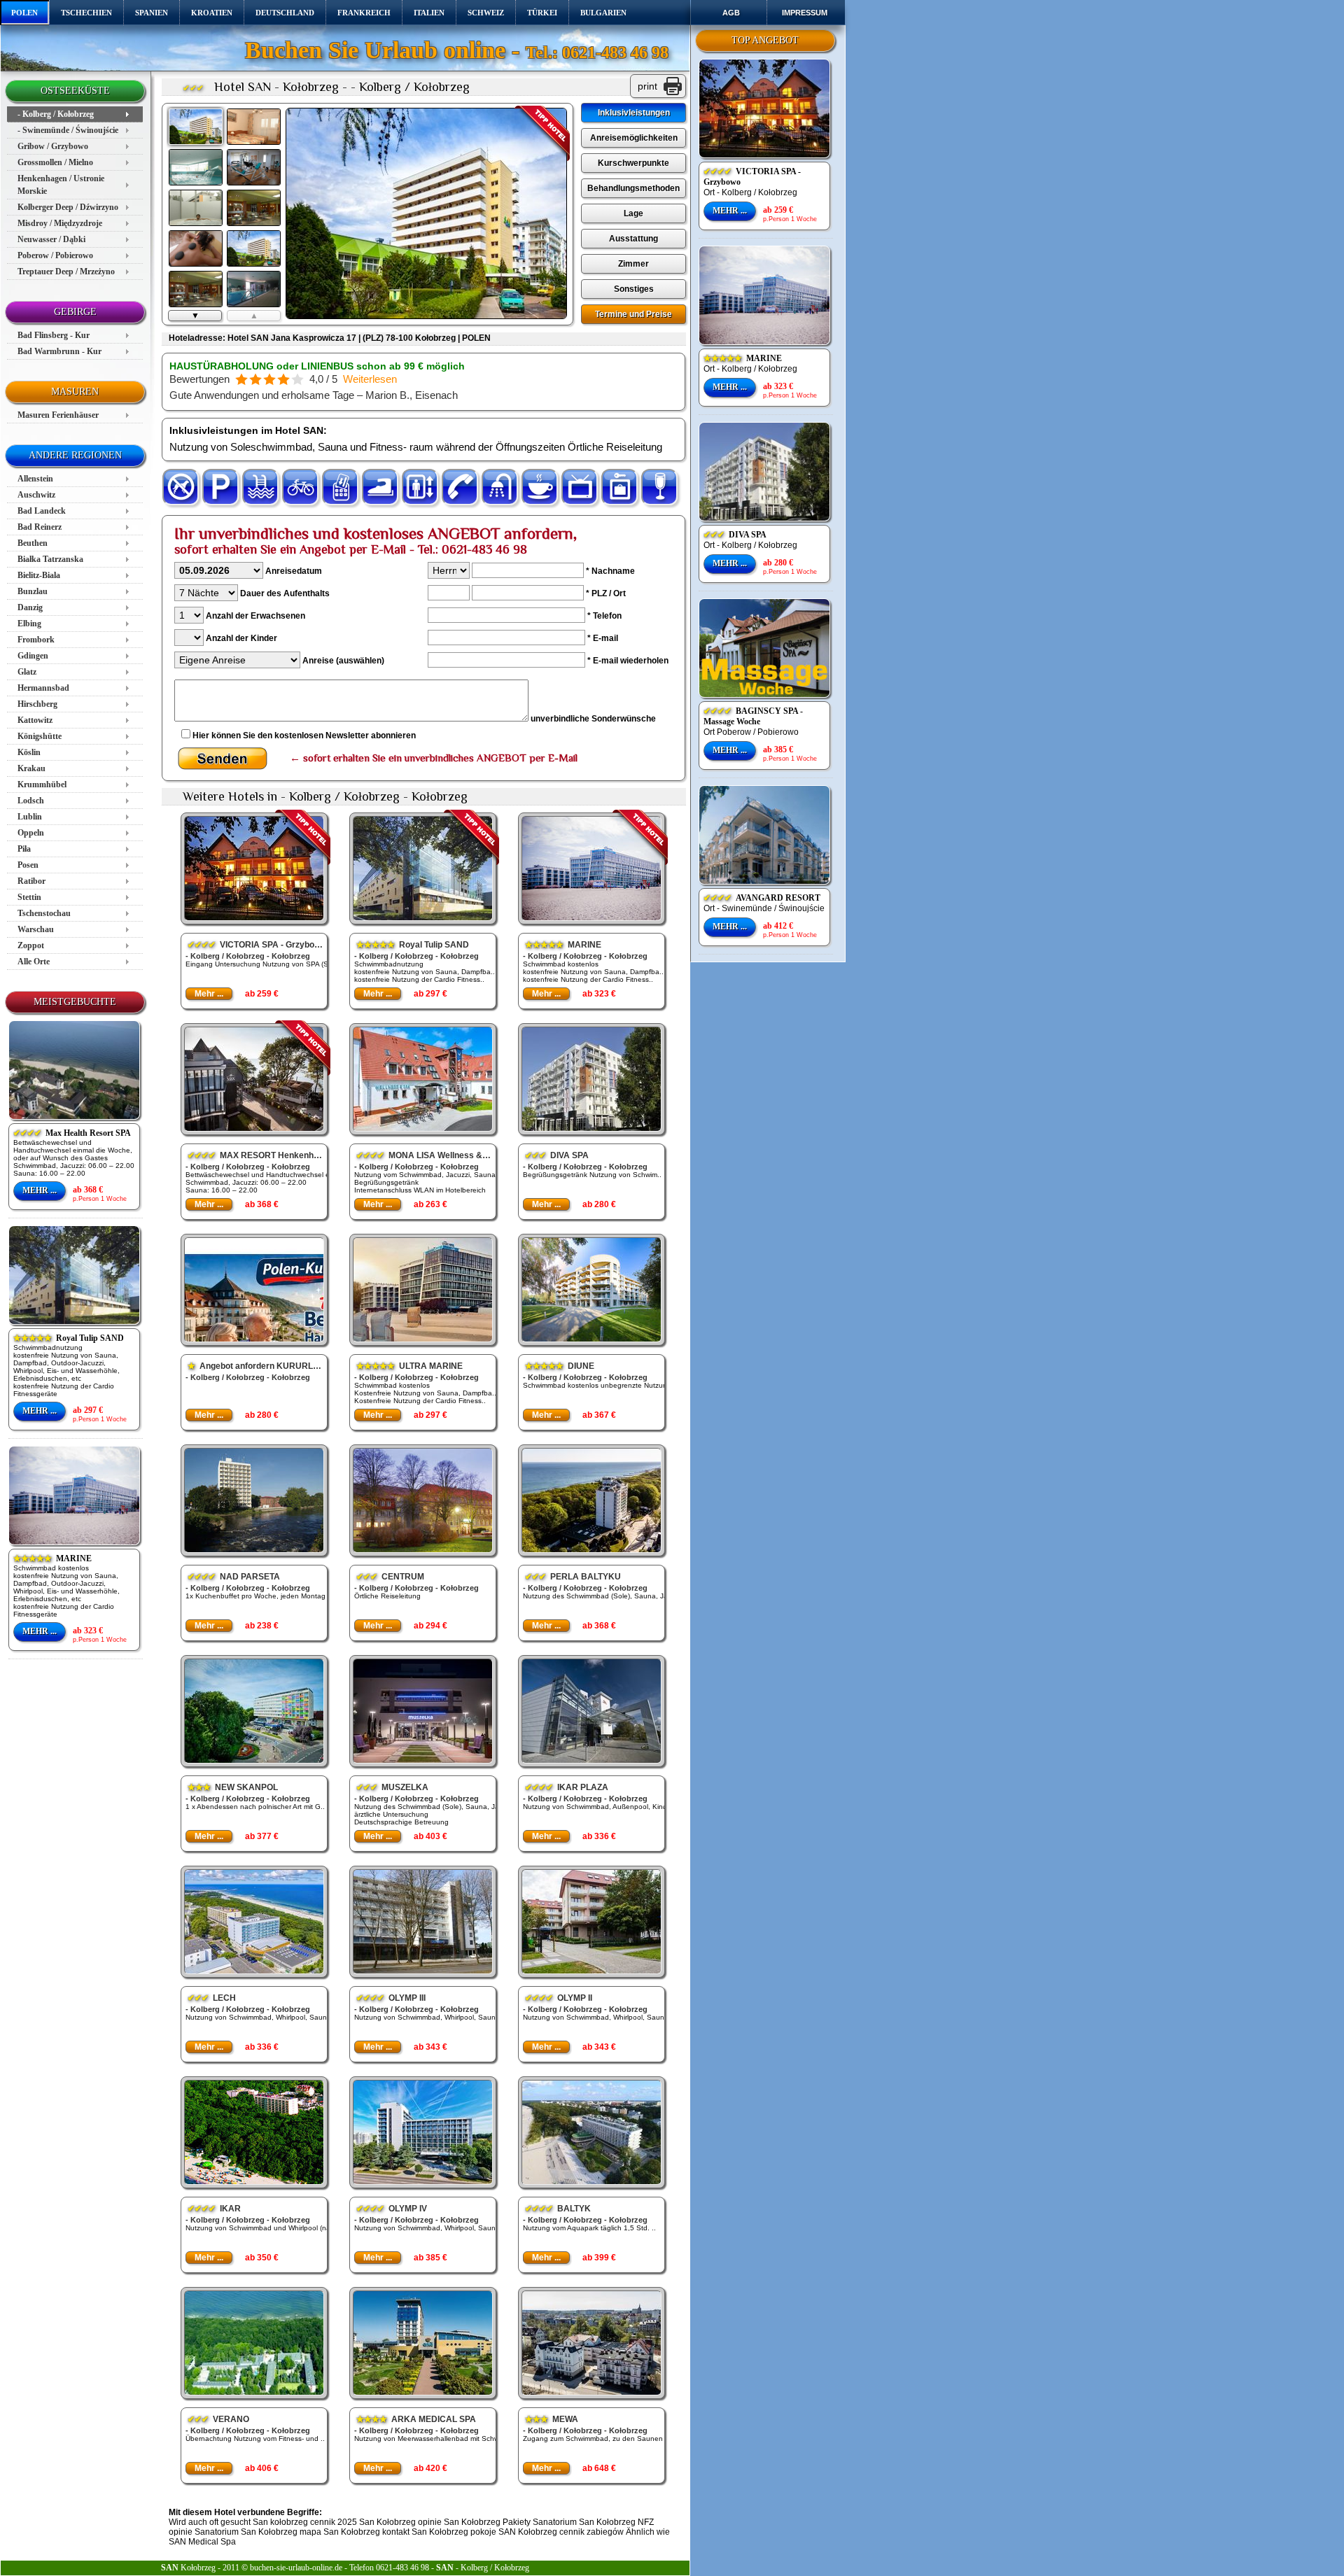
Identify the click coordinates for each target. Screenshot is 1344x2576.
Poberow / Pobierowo (55, 255)
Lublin (30, 817)
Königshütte (40, 736)
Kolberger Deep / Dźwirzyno (68, 207)
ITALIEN (429, 13)
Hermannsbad (43, 688)
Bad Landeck (42, 511)
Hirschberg (37, 704)
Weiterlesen (370, 379)
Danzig (30, 607)
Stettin (29, 897)
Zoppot (31, 945)
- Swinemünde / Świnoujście (68, 130)
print (647, 86)
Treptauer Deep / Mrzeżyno (66, 272)
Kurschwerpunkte (633, 163)
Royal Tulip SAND (69, 1338)
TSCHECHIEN (86, 13)
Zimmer (633, 264)
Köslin (29, 752)
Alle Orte (34, 962)
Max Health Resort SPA (72, 1133)
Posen (28, 865)
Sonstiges (634, 289)
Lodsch (31, 801)
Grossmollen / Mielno (55, 162)
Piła (24, 849)
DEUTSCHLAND (285, 13)
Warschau (36, 929)
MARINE (52, 1558)
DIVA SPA (735, 535)
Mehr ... (40, 1190)
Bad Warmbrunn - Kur (59, 351)
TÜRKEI (542, 13)
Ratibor (31, 881)
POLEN (24, 13)
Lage (633, 213)
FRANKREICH (364, 13)
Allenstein (35, 479)
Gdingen (33, 656)
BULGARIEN (603, 13)
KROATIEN (212, 13)
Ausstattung (633, 239)
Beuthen (33, 543)
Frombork (36, 640)
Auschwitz (36, 495)
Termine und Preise (633, 314)
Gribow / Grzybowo (53, 146)
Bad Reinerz (40, 527)
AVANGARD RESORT (762, 898)
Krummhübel (42, 784)
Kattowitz (35, 720)
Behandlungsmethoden (633, 188)
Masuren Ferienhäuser (58, 415)
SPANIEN (152, 13)
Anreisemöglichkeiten (634, 138)
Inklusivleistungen (634, 113)
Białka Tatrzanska (50, 559)
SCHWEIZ (486, 13)
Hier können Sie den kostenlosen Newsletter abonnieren (304, 736)
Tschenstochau (44, 913)
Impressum (805, 13)
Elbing (29, 624)
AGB (731, 13)
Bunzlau (33, 591)
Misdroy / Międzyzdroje (60, 223)
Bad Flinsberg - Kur (54, 335)
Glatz (27, 672)
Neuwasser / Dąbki (51, 239)
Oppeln (31, 833)
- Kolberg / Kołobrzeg (56, 114)
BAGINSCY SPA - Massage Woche (753, 716)
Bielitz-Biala (39, 575)
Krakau (31, 768)
